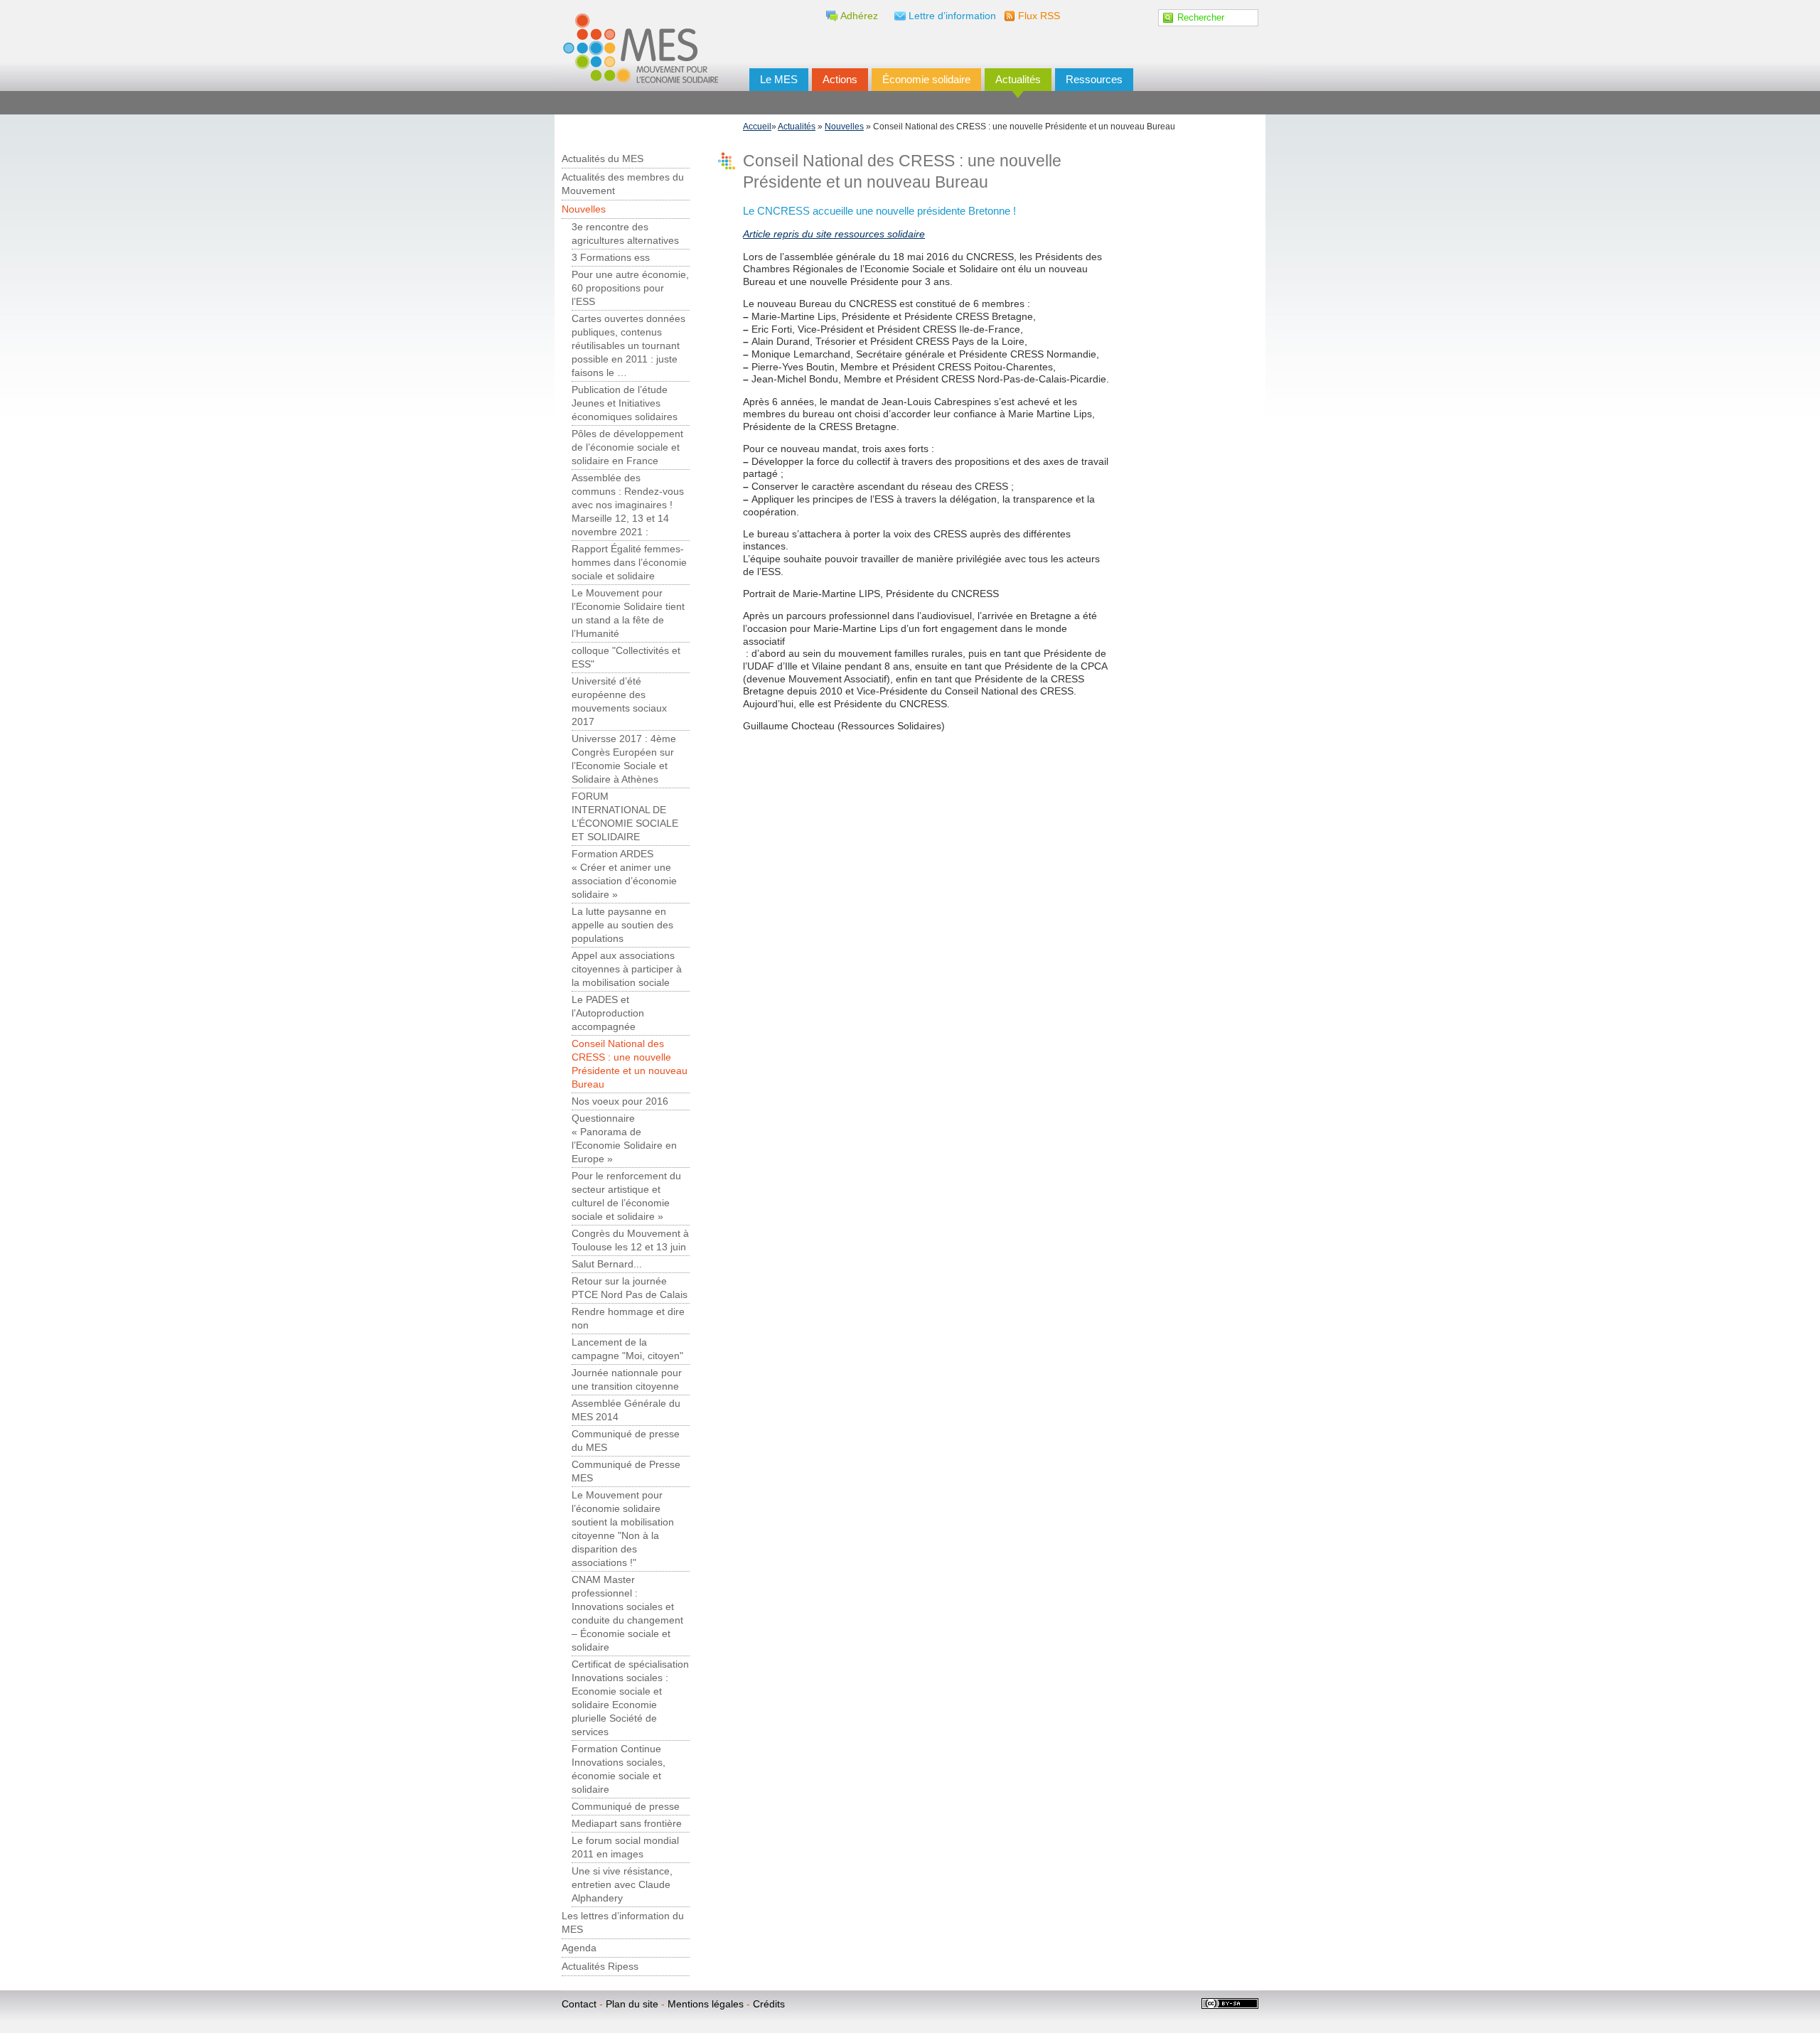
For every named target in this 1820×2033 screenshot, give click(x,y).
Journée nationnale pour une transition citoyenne (627, 1380)
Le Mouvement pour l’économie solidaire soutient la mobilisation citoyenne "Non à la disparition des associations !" (623, 1529)
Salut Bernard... (607, 1264)
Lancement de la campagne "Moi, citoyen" (627, 1349)
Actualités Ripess (600, 1967)
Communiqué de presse (626, 1807)
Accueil (757, 127)
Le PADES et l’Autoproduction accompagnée (608, 1013)
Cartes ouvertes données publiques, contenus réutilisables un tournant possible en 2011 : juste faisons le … (628, 346)
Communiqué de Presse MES (626, 1471)
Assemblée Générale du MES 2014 (626, 1410)
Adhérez (859, 16)
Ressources (1094, 79)
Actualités (1018, 79)
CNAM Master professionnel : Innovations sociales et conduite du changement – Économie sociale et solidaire (627, 1614)
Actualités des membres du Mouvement (623, 184)
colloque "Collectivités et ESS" (626, 658)
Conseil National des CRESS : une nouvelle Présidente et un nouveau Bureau (630, 1064)
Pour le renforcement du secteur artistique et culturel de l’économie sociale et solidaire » (626, 1196)
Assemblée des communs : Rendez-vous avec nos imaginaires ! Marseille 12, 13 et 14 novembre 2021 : (628, 505)
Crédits (769, 2004)
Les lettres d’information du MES (623, 1923)
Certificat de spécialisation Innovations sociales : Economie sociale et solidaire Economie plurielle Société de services (630, 1698)
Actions (840, 79)
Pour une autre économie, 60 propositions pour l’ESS (630, 288)
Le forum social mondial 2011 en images (625, 1847)
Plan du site (632, 2004)
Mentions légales (706, 2004)
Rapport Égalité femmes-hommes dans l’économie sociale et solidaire (629, 563)
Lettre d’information (952, 16)
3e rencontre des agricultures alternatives (625, 234)
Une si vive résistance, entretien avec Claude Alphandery (622, 1885)
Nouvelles (844, 127)
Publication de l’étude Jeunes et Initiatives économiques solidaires (625, 403)
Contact (579, 2004)
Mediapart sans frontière (627, 1824)
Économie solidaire (926, 79)
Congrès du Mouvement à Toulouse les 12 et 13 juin (630, 1240)
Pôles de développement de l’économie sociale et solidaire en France (627, 447)
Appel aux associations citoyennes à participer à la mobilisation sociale (627, 969)
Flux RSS (1039, 16)
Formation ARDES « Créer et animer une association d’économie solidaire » (624, 874)
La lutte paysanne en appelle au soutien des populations (622, 925)
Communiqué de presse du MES (626, 1441)
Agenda (579, 1948)
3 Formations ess (611, 258)
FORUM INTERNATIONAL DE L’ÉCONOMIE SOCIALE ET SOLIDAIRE (625, 817)
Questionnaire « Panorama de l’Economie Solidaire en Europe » (624, 1139)
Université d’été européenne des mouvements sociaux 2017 (619, 702)
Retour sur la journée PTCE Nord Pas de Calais (630, 1288)
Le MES (779, 79)
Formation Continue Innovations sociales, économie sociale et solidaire (619, 1769)
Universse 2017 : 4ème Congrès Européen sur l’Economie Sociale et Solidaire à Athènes (624, 759)
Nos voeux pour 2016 (620, 1101)
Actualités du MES (603, 159)
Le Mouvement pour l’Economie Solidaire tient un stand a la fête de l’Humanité (628, 613)
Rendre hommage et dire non (628, 1319)
